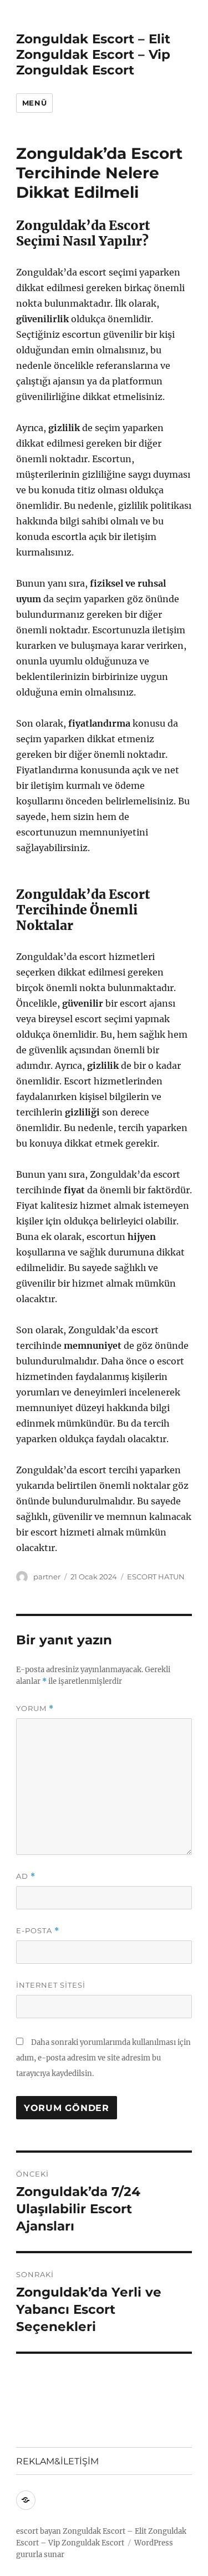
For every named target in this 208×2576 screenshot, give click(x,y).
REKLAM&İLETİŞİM (57, 2461)
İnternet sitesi (51, 1985)
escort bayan (39, 2531)
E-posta (38, 1931)
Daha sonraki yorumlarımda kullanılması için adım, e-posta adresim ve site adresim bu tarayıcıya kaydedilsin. (103, 2058)
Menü (34, 103)
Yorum (35, 1709)
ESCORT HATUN (156, 1577)
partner (47, 1577)
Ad (26, 1876)
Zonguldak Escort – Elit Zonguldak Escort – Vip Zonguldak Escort (93, 54)
